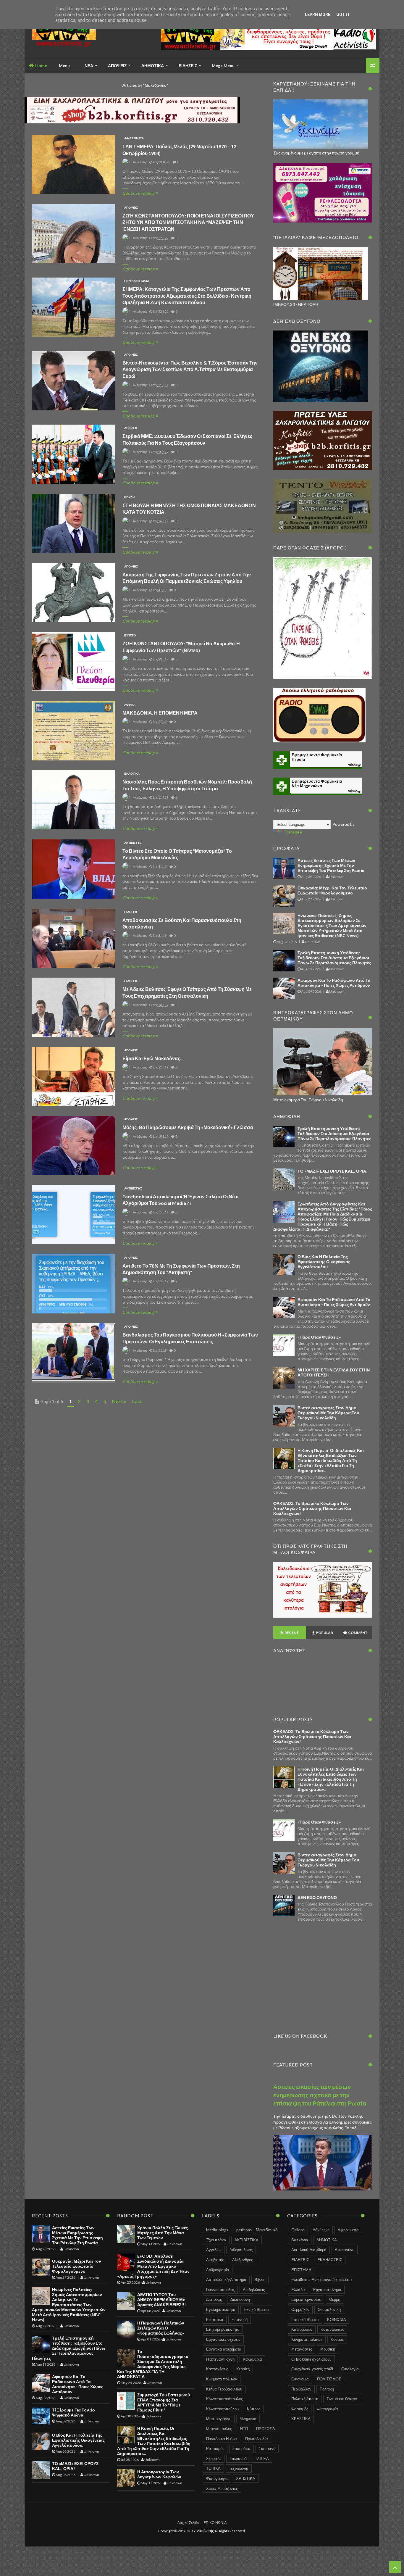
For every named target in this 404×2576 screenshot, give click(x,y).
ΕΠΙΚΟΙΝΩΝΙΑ (215, 2523)
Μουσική (328, 2349)
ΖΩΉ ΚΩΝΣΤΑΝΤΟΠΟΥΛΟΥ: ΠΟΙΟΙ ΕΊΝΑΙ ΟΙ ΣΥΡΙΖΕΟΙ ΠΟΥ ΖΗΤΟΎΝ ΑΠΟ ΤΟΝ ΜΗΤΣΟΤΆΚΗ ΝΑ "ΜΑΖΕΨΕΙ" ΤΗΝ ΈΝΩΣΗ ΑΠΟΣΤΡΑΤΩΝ (188, 222)
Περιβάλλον (301, 2389)
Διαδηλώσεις (254, 2290)
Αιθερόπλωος (241, 2250)
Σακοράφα (241, 2448)
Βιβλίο (260, 2280)
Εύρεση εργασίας (306, 2299)
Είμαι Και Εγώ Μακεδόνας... (153, 1058)
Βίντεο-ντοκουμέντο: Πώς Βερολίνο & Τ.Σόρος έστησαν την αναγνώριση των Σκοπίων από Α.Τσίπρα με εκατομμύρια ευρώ (190, 369)
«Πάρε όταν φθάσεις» (319, 1337)
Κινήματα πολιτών (222, 2379)
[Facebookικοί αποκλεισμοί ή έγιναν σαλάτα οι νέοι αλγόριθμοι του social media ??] (73, 1215)
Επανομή (240, 2319)
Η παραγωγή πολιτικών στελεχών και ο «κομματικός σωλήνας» (161, 2328)
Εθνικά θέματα (137, 281)
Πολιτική (327, 2389)
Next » (119, 1401)
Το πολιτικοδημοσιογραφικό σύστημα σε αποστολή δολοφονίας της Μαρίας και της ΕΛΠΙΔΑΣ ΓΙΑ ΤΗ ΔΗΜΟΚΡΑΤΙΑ (153, 2364)
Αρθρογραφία (218, 2270)
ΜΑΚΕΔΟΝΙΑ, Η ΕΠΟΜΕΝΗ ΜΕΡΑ (160, 713)
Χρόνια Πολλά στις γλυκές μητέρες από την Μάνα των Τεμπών (163, 2233)
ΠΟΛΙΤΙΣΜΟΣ (329, 2379)
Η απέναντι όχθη (220, 2359)
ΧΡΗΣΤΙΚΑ (246, 2478)
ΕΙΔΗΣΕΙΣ (131, 912)
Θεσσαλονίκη (329, 2309)
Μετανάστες (302, 2349)
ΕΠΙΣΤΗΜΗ (301, 2270)
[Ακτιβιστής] (74, 37)
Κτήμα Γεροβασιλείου (224, 2389)
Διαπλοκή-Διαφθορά (309, 2250)
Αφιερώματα (134, 138)
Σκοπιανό (267, 2448)
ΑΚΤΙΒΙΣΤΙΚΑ (247, 2240)
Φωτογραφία (217, 2478)
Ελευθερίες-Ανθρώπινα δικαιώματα (322, 2280)
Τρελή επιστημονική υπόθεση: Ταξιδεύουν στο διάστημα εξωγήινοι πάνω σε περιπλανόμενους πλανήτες (334, 958)
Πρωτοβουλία (257, 2439)
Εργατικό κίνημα (327, 2290)
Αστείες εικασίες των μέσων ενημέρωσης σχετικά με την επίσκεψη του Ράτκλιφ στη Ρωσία (331, 865)
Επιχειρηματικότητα (223, 2329)
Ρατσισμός (215, 2448)
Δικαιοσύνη (240, 2299)
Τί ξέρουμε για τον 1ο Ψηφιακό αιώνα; (73, 2412)
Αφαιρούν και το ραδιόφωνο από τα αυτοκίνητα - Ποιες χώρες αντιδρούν (334, 983)
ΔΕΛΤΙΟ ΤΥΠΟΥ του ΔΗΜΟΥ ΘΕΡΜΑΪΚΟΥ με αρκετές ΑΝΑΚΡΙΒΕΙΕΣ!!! (161, 2299)
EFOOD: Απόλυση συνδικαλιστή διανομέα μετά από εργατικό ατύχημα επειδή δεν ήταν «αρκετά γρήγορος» (153, 2266)
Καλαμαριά (252, 2359)
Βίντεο (130, 635)
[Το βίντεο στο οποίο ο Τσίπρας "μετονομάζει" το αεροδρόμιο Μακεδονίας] (73, 869)
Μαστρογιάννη (219, 2419)
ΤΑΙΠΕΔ (262, 2459)
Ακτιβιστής (133, 843)
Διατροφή (214, 2299)
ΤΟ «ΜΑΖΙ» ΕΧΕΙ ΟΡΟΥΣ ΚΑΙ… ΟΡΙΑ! (333, 1171)
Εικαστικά (215, 2319)
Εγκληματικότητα (221, 2309)
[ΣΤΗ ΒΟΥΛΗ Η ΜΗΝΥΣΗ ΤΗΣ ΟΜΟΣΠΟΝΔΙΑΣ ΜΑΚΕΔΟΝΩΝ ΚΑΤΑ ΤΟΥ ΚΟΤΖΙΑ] (73, 524)
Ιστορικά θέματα (305, 2319)
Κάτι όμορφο (302, 2329)
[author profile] (126, 164)
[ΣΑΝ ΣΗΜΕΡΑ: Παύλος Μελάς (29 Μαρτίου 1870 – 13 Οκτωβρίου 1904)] (73, 165)
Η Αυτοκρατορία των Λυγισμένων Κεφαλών (159, 2474)
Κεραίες (243, 2369)
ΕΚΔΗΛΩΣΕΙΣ (330, 2260)
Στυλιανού (238, 2459)
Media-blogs (217, 2230)
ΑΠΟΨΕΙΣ (131, 207)
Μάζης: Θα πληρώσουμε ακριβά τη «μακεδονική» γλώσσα (188, 1127)
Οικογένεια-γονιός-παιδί (312, 2369)
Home (41, 66)
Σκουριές (214, 2459)
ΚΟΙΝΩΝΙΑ (337, 2319)
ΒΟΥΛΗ (129, 497)
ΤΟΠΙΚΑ (213, 2468)
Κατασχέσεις (217, 2369)
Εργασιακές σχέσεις (223, 2339)
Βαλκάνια (300, 2240)
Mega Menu (223, 66)
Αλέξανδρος (243, 2260)
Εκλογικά (132, 773)
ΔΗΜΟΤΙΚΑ (327, 2240)
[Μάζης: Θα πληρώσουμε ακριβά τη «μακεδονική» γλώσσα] (73, 1146)
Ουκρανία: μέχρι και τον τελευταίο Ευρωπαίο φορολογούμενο (332, 890)
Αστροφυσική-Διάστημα (226, 2280)
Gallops (298, 2230)
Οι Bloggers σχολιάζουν (311, 2359)
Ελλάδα (298, 2290)
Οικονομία (300, 2379)
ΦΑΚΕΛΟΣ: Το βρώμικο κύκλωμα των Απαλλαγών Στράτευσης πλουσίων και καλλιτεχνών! (312, 1508)
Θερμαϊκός (300, 2309)
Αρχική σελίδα (188, 2523)
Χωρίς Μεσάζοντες (222, 2488)
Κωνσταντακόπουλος (224, 2399)
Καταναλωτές (332, 2329)
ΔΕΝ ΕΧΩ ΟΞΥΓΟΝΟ (317, 1897)
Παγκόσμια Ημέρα (222, 2439)
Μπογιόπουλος (219, 2429)
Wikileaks (321, 2230)
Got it (343, 14)
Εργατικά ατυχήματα (224, 2349)
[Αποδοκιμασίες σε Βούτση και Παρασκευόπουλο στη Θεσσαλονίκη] (73, 939)
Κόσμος (337, 2339)
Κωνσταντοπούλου (222, 2409)
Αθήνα (130, 705)
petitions (244, 2230)
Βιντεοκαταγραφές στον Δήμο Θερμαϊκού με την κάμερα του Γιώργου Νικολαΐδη (328, 1413)
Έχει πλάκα (216, 2240)
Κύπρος (254, 2409)
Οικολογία (350, 2369)
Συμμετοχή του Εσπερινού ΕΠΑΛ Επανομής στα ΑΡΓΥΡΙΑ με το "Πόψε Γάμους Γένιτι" (164, 2402)
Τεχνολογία (239, 2468)
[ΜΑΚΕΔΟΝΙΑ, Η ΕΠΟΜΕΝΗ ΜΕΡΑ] (73, 731)
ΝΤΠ (244, 2429)
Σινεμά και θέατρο (342, 2399)
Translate (293, 832)
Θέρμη (335, 2299)
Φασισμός (300, 2409)
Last (137, 1401)
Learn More (318, 14)
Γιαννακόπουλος (220, 2290)
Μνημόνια (248, 2419)
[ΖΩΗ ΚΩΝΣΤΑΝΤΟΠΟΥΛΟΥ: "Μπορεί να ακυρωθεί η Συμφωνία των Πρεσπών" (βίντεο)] (73, 662)
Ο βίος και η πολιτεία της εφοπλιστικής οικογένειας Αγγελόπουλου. (324, 1262)
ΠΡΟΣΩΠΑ (266, 2429)
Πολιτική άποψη (305, 2399)
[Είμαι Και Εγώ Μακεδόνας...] (73, 1077)
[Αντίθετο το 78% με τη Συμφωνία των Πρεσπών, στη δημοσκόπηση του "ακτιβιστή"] (73, 1284)
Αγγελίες (214, 2250)
